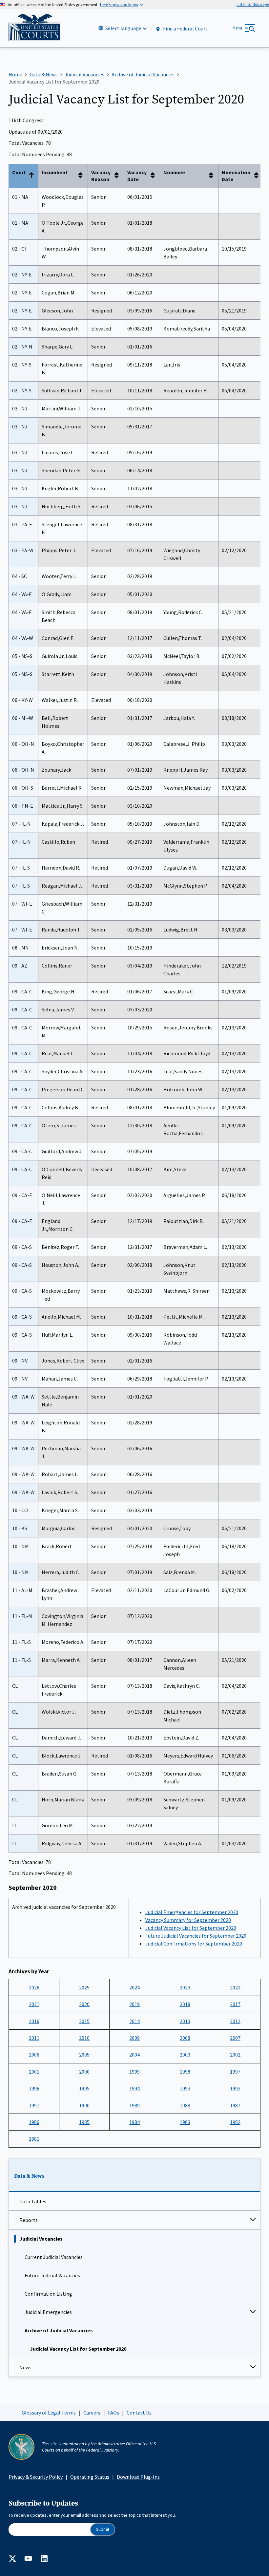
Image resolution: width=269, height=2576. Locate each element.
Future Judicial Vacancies (52, 2275)
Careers (92, 2413)
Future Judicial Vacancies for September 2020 (196, 1936)
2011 (34, 2038)
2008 (185, 2038)
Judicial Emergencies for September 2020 (192, 1912)
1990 (84, 2105)
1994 (134, 2088)
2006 (34, 2055)
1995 (84, 2088)
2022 (235, 1987)
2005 (84, 2055)
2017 (235, 2004)
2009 (134, 2038)
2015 (84, 2021)
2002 (235, 2055)
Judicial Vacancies (41, 2239)
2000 (84, 2072)
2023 (185, 1987)
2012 (235, 2021)
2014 (134, 2021)
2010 (84, 2038)
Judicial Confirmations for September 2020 (194, 1944)
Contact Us (139, 2413)
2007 (235, 2038)
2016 (34, 2021)
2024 (134, 1987)
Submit (103, 2529)
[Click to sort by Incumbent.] (82, 176)
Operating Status (90, 2477)
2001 (34, 2072)
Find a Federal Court (185, 28)
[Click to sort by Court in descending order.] (33, 176)
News (25, 2367)
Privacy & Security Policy (36, 2477)
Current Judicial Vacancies (54, 2257)
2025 (84, 1987)
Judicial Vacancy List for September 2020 (78, 2349)
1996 (34, 2088)
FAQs (114, 2413)
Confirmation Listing (48, 2294)
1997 (235, 2072)
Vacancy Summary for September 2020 (188, 1920)
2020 (84, 2004)
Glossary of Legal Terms (49, 2413)
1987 (235, 2105)
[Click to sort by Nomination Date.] (258, 176)
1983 (185, 2122)
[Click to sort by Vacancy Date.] (155, 176)
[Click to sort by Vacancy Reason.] (118, 176)
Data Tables (33, 2201)
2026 (34, 1987)
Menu (237, 28)
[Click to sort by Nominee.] (213, 176)
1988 (185, 2105)
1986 (34, 2122)
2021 (34, 2004)
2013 (185, 2021)
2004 (134, 2055)
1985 (84, 2122)
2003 (185, 2055)
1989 (134, 2105)
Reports (29, 2220)
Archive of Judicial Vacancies (59, 2330)
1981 (34, 2139)
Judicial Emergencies (48, 2312)
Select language (123, 28)
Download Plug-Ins (138, 2477)
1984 (134, 2122)
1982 (235, 2122)
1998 (185, 2072)
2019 (134, 2004)
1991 (34, 2105)
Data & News (29, 2176)
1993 (185, 2088)
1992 (235, 2088)
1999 (134, 2072)
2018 (185, 2004)
